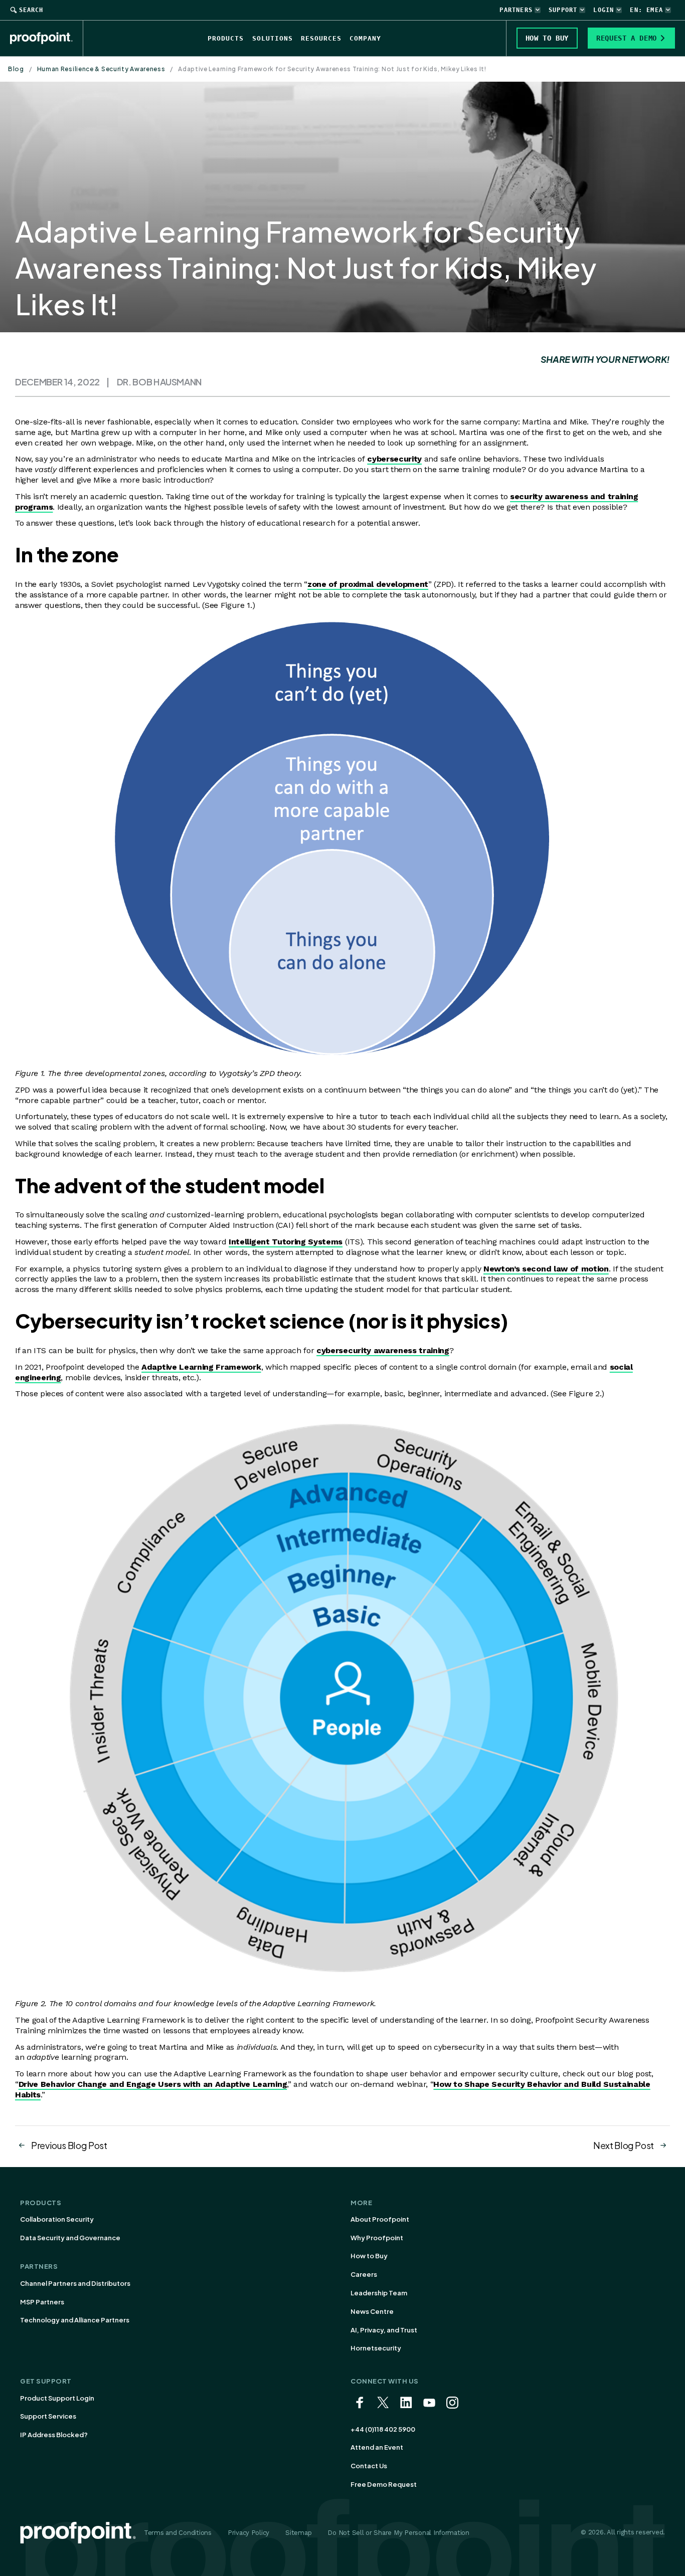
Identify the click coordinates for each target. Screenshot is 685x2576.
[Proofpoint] (47, 38)
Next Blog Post (624, 2145)
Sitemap (298, 2533)
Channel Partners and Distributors (75, 2283)
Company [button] (365, 38)
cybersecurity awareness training (383, 1350)
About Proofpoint (380, 2219)
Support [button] (563, 10)
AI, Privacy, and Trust (384, 2330)
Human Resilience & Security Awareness (101, 69)
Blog (16, 69)
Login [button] (604, 10)
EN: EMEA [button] (646, 10)
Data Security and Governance (70, 2238)
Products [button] (226, 38)
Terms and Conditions (178, 2533)
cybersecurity (394, 459)
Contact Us (369, 2466)
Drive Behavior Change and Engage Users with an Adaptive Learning (153, 2084)
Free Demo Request (384, 2484)
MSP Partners (42, 2302)
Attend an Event (377, 2447)
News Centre (372, 2311)
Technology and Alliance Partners (75, 2320)
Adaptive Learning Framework (201, 1367)
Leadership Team (379, 2293)
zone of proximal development (368, 584)
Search (31, 10)
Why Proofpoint (377, 2238)
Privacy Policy (248, 2533)
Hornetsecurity (376, 2348)
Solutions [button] (273, 38)
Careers (364, 2274)
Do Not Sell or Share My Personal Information (398, 2533)
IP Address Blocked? (54, 2435)
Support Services (48, 2416)
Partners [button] (516, 10)
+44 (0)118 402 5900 (383, 2429)
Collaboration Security (57, 2219)
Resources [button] (321, 38)
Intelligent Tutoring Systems (286, 1242)
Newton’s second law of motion (546, 1269)
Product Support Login (57, 2398)
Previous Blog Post (69, 2145)
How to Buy (369, 2256)
